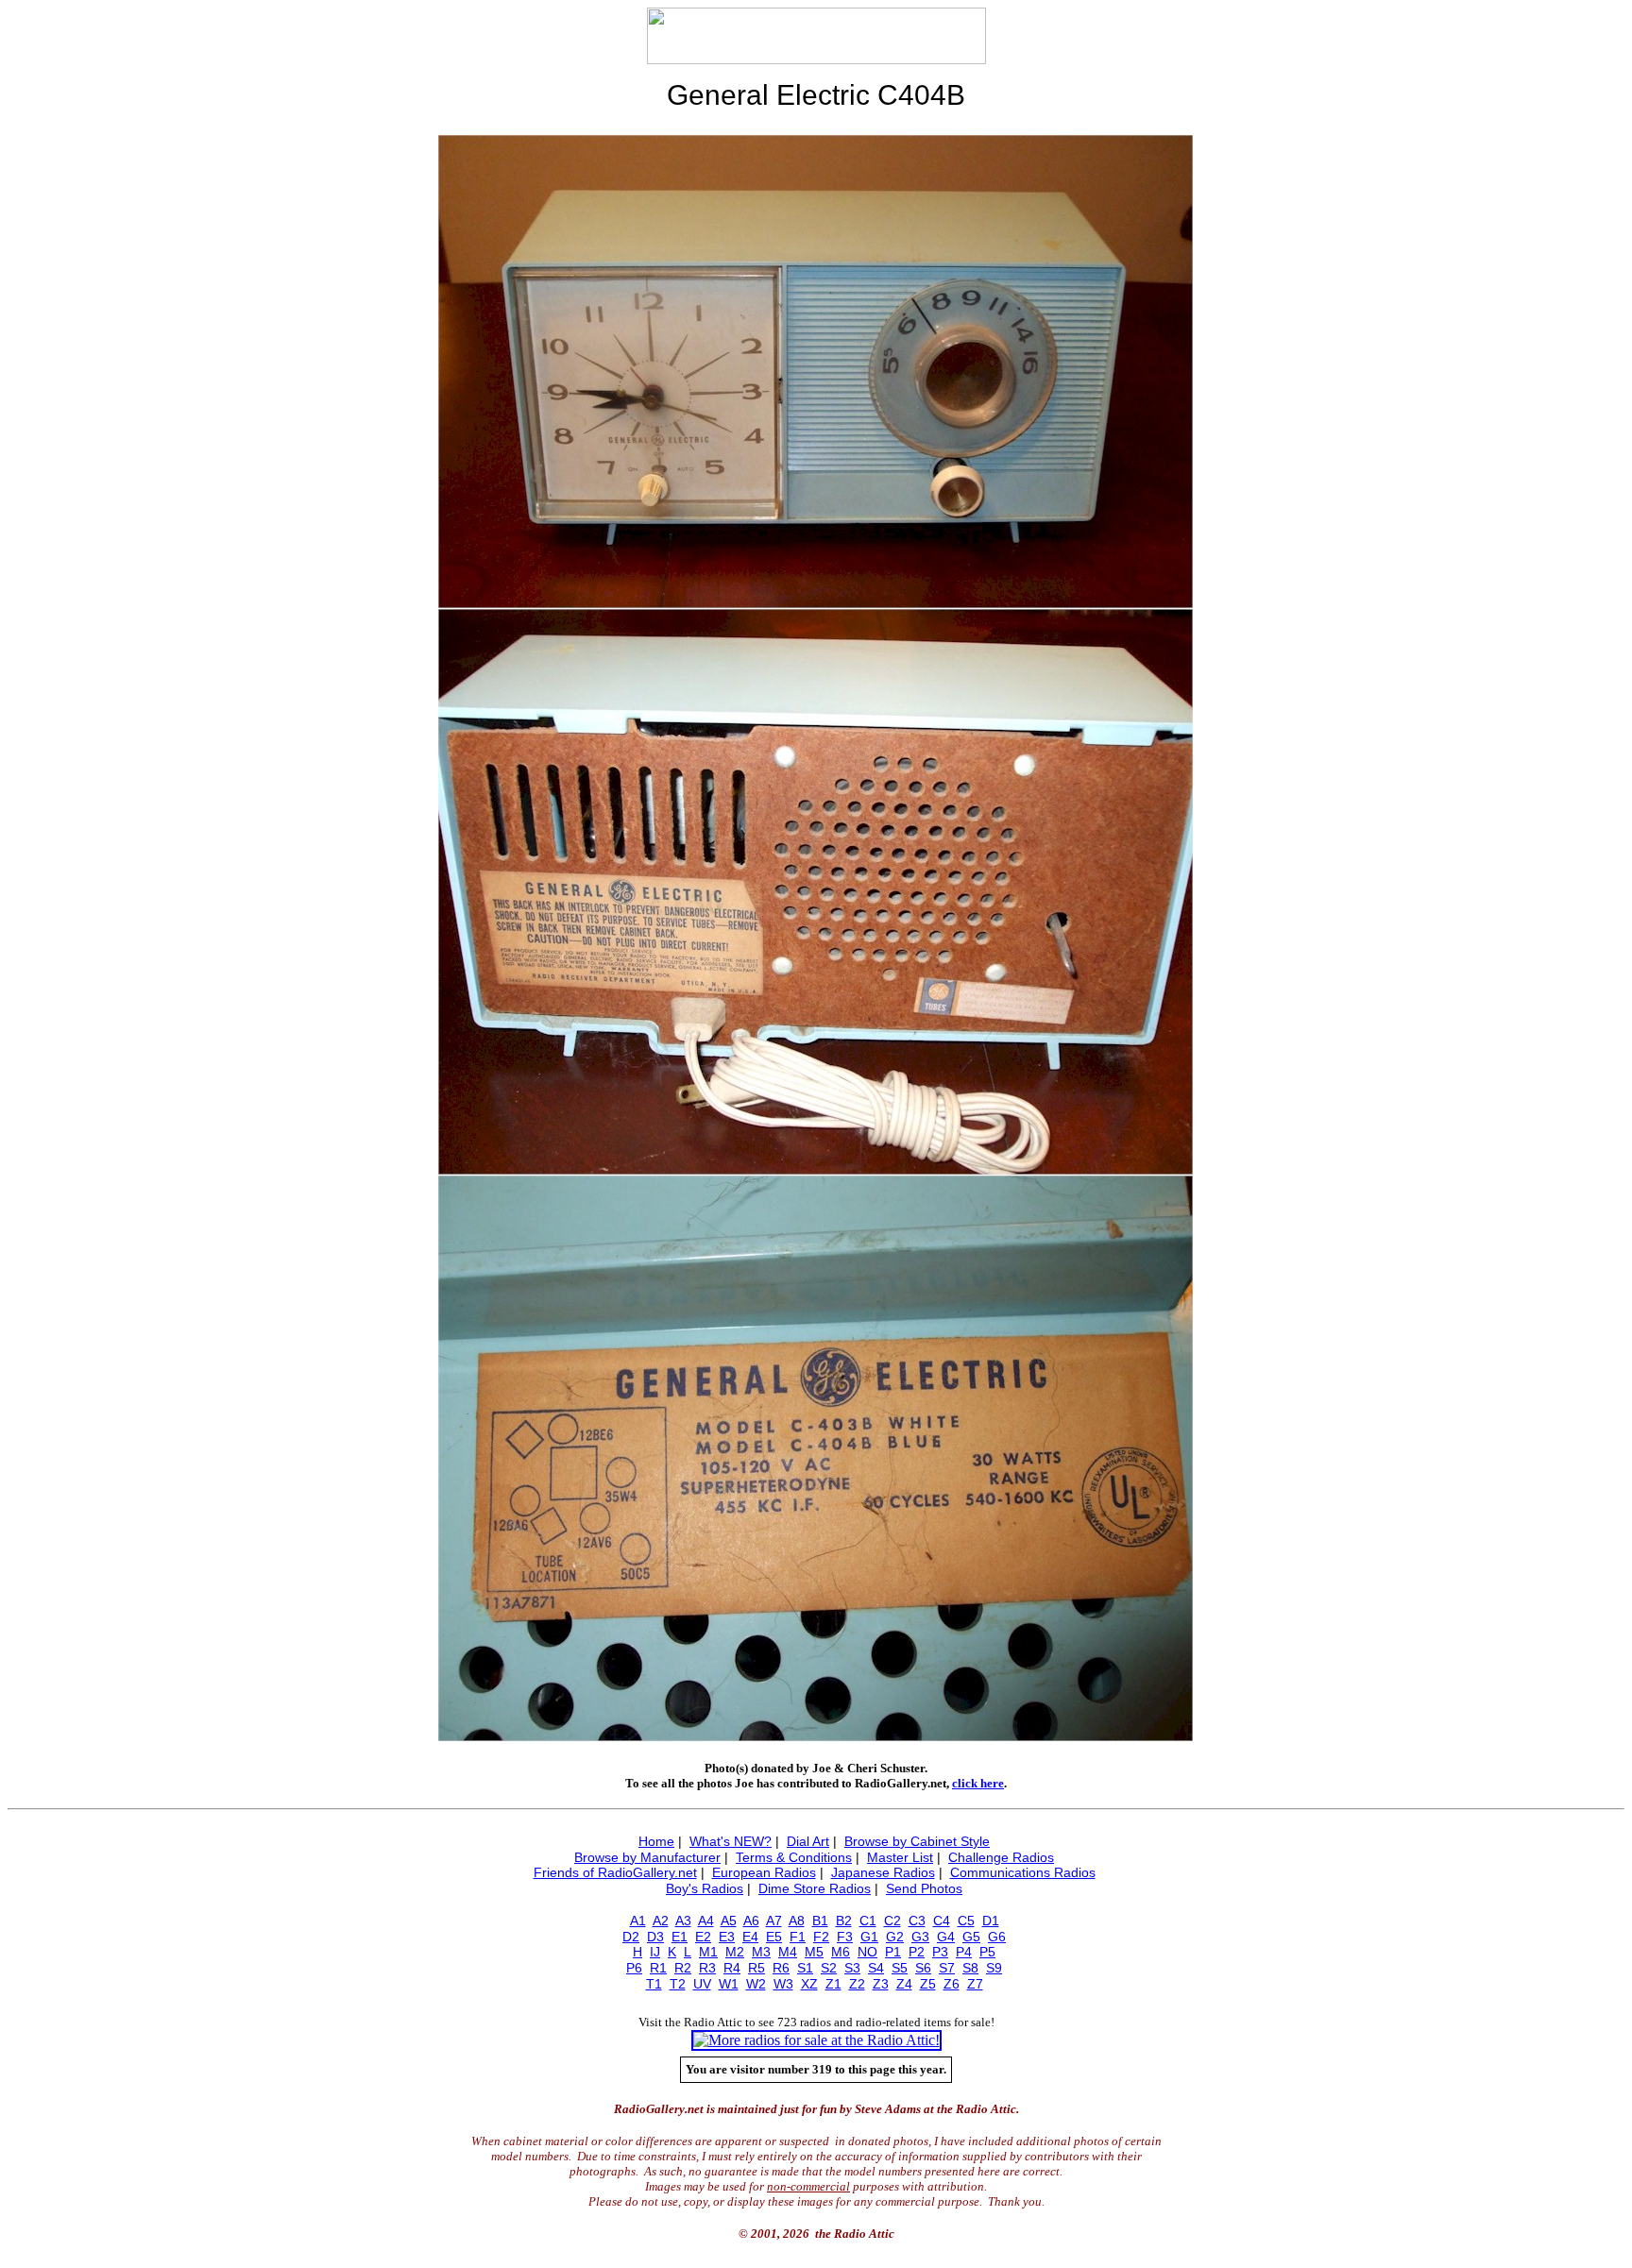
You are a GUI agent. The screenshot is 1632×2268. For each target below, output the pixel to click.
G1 (869, 1937)
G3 (920, 1937)
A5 (729, 1921)
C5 (966, 1921)
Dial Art (808, 1841)
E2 (703, 1937)
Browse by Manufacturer (647, 1857)
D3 (655, 1937)
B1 (820, 1921)
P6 (634, 1968)
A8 (797, 1921)
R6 (781, 1968)
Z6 (952, 1984)
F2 (821, 1937)
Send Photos (924, 1888)
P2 (917, 1952)
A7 (774, 1921)
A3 (683, 1921)
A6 (751, 1921)
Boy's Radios (705, 1888)
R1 (658, 1968)
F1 (798, 1937)
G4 (946, 1937)
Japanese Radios (883, 1872)
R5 (756, 1968)
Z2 (857, 1984)
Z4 (904, 1984)
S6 (923, 1968)
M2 (735, 1952)
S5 (900, 1968)
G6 (997, 1937)
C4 (942, 1921)
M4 (788, 1952)
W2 (756, 1984)
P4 (964, 1952)
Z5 (928, 1984)
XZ (809, 1984)
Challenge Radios (1001, 1857)
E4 (750, 1937)
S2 (829, 1968)
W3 (783, 1984)
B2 (844, 1921)
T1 (654, 1984)
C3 (917, 1921)
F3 (845, 1937)
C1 (868, 1921)
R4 (732, 1968)
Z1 (833, 1984)
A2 (661, 1921)
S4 (876, 1968)
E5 (774, 1937)
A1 (638, 1921)
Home (656, 1841)
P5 (987, 1952)
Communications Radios (1023, 1872)
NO (867, 1952)
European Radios (764, 1872)
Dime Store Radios (815, 1888)
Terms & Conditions (794, 1857)
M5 (814, 1952)
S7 (947, 1968)
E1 (680, 1937)
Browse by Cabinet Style (917, 1841)
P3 (940, 1952)
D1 (991, 1921)
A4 (706, 1921)
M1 (708, 1952)
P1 (893, 1952)
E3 (727, 1937)
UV (702, 1984)
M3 (761, 1952)
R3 (707, 1968)
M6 (841, 1952)
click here (978, 1783)
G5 (971, 1937)
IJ (655, 1952)
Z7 (975, 1984)
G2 (895, 1937)
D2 (631, 1937)
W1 (729, 1984)
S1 (805, 1968)
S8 (970, 1968)
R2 (683, 1968)
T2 (678, 1984)
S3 (852, 1968)
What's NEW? (731, 1841)
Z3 (881, 1984)
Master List (900, 1857)
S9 (994, 1968)
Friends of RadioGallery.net (615, 1872)
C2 (892, 1921)
